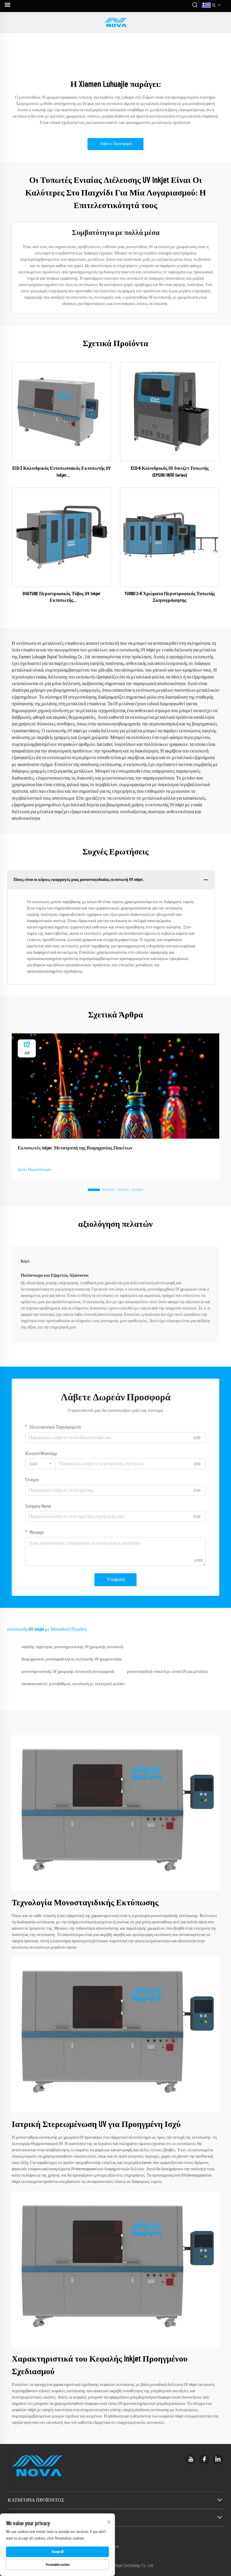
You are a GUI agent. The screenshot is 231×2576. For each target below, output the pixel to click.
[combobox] (40, 1464)
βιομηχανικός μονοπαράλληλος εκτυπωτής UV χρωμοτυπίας (72, 1659)
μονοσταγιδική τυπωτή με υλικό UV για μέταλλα (167, 1672)
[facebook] (204, 2459)
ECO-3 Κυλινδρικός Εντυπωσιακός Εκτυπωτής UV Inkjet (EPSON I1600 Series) (62, 472)
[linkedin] (218, 2459)
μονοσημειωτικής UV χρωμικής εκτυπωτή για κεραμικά (68, 1672)
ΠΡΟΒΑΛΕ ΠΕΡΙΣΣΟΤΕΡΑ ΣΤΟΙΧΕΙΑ (62, 411)
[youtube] (191, 2459)
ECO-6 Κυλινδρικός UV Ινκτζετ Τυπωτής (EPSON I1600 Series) (170, 472)
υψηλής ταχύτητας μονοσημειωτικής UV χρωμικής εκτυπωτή (72, 1647)
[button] (94, 1190)
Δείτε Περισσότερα (34, 1170)
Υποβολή (115, 1580)
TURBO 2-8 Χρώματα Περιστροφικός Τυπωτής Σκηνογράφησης (170, 597)
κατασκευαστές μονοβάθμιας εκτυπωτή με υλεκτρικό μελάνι (73, 1684)
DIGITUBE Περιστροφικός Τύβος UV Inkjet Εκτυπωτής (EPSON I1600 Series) (62, 598)
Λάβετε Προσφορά (115, 144)
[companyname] (115, 23)
